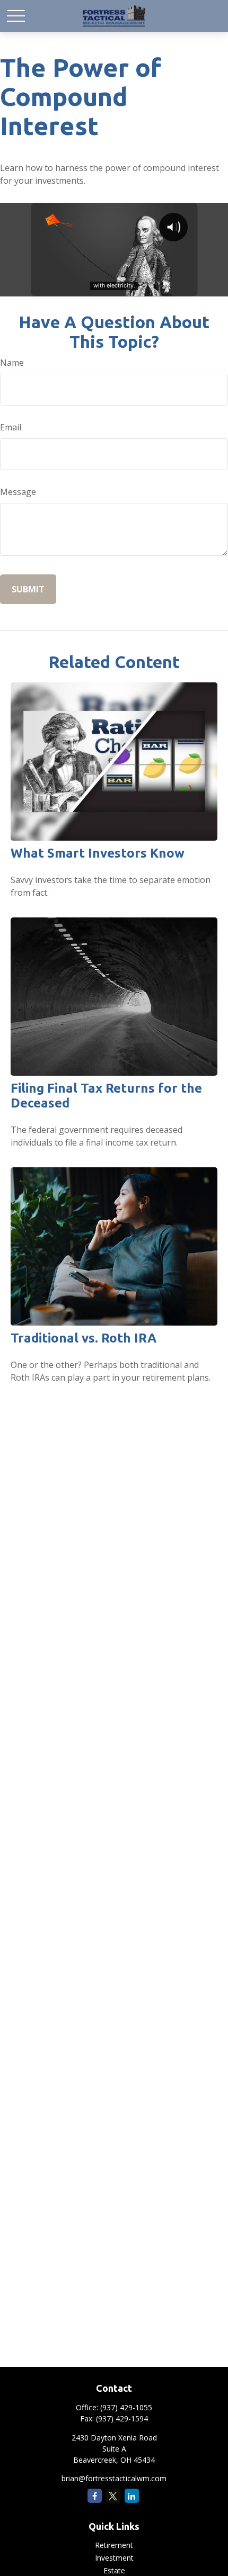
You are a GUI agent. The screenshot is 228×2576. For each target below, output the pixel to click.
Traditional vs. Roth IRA (84, 1338)
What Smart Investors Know (98, 853)
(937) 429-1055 (126, 2407)
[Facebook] (95, 2496)
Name (12, 363)
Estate (114, 2570)
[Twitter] (113, 2496)
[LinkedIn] (132, 2496)
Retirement (114, 2545)
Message (18, 492)
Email (11, 427)
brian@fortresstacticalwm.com (114, 2478)
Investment (114, 2558)
